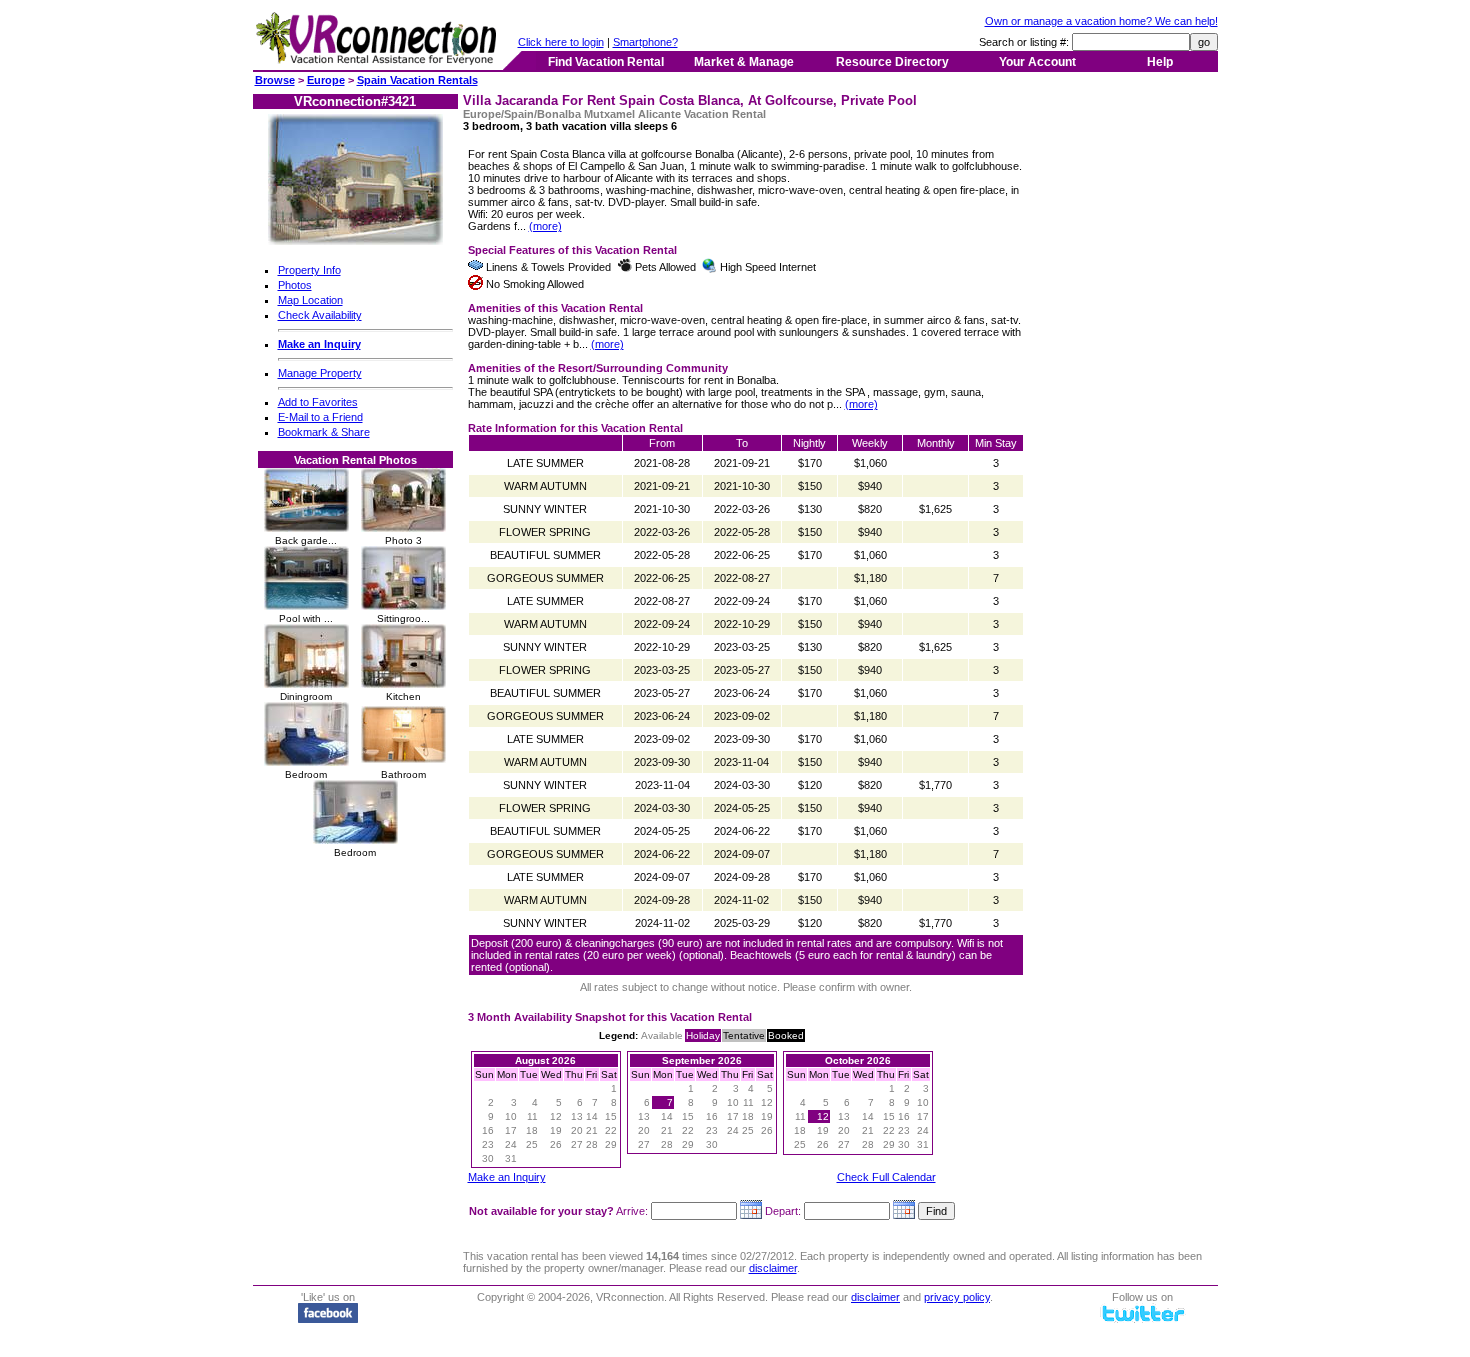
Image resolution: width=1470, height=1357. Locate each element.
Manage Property (320, 373)
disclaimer (773, 1268)
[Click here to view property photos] (355, 241)
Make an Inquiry (507, 1177)
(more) (545, 226)
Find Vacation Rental (606, 62)
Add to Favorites (318, 402)
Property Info (309, 270)
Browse (275, 80)
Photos (295, 285)
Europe (326, 80)
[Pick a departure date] (904, 1211)
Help (1160, 62)
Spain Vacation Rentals (417, 80)
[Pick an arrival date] (751, 1211)
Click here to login (561, 42)
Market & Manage (744, 62)
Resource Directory (892, 62)
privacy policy (957, 1297)
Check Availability (320, 315)
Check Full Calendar (886, 1177)
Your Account (1037, 62)
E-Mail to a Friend (320, 417)
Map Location (310, 300)
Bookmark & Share (324, 432)
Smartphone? (645, 42)
